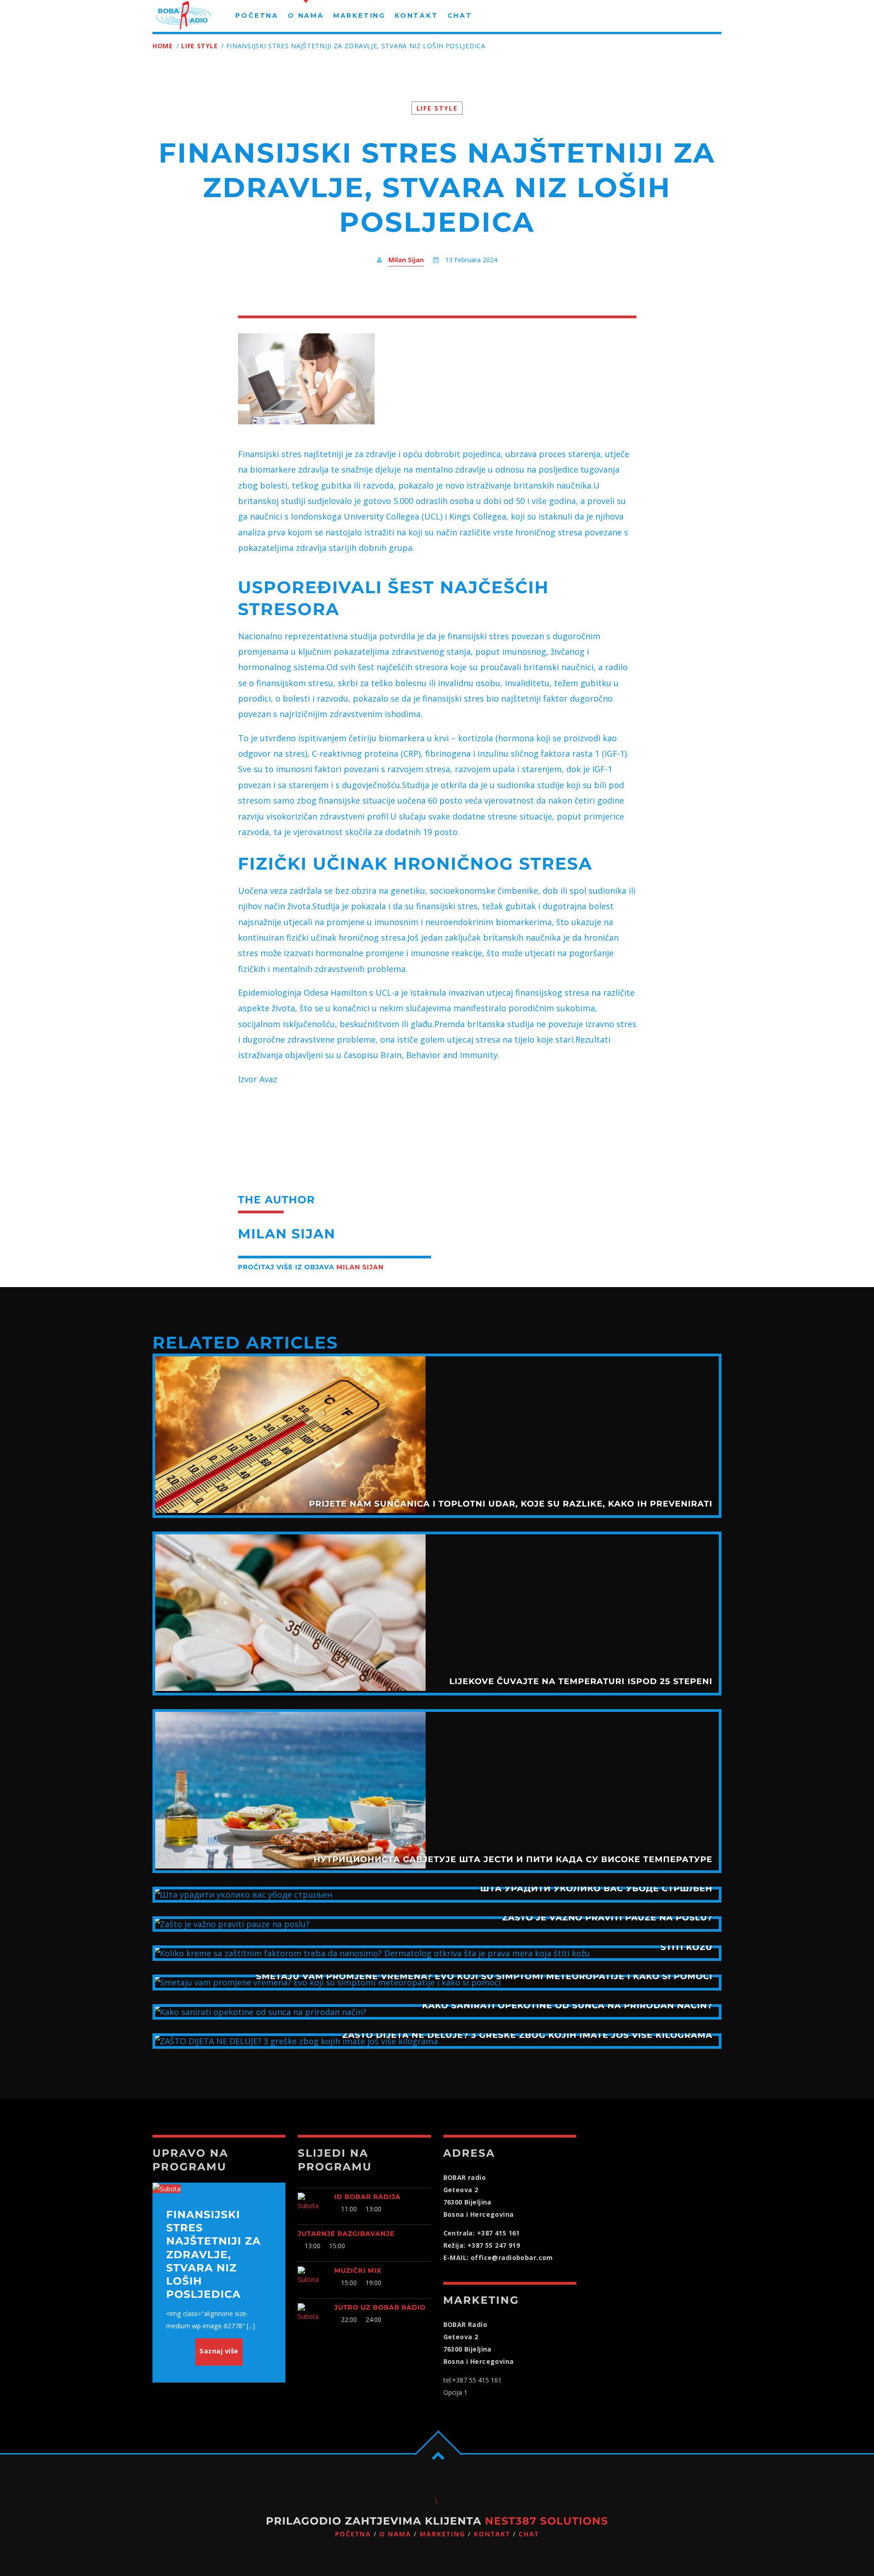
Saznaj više (219, 2351)
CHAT (529, 2534)
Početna (353, 2534)
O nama (395, 2534)
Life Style (199, 46)
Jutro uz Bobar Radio (380, 2307)
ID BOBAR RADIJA (367, 2197)
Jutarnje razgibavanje (346, 2234)
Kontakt (492, 2534)
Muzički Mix (358, 2271)
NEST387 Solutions (546, 2521)
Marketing (443, 2534)
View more (437, 1436)
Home (163, 46)
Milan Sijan (406, 260)
